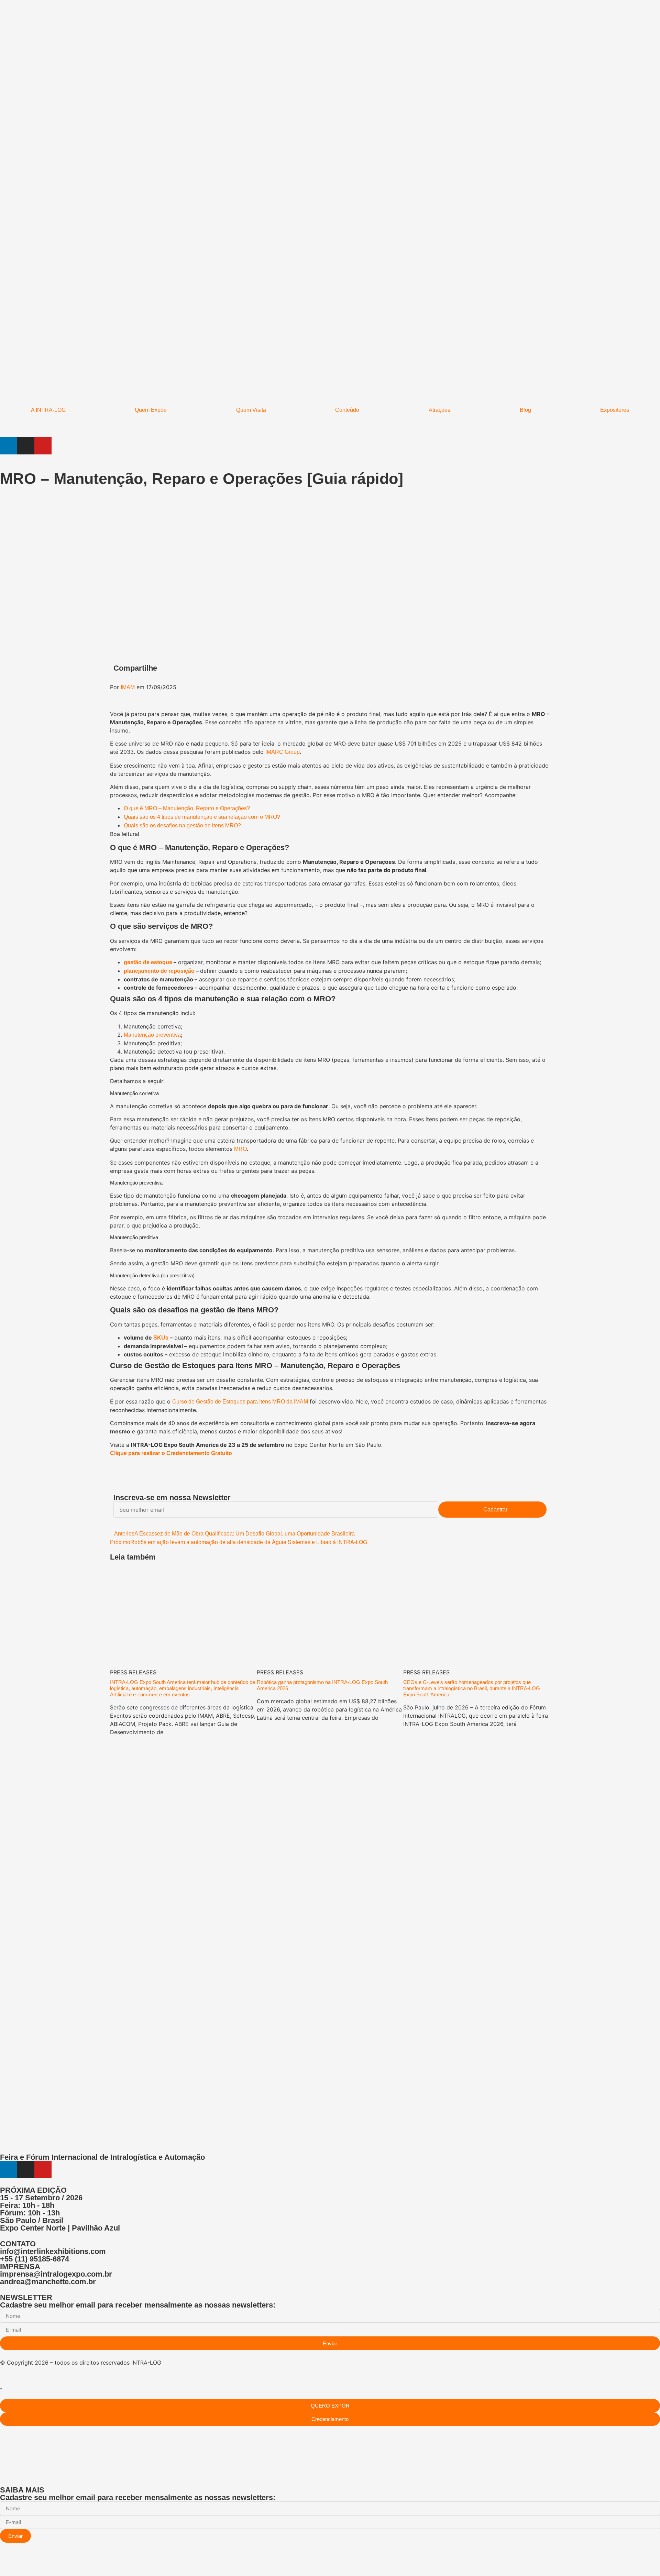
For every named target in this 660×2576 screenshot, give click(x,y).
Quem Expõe (151, 410)
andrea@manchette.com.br (48, 2282)
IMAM (128, 687)
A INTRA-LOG (48, 410)
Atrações (439, 410)
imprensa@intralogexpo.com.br (56, 2274)
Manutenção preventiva (152, 1035)
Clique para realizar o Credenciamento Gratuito (171, 1453)
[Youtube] (43, 446)
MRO (240, 1149)
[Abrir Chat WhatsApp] (2, 2563)
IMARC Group (283, 752)
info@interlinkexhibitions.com (53, 2251)
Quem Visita (251, 410)
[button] (335, 669)
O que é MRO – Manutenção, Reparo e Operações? (187, 808)
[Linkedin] (9, 446)
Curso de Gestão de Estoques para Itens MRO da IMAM (240, 1402)
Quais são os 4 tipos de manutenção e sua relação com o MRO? (202, 817)
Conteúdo (347, 410)
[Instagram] (26, 446)
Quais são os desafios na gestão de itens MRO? (182, 825)
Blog (525, 410)
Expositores (615, 410)
